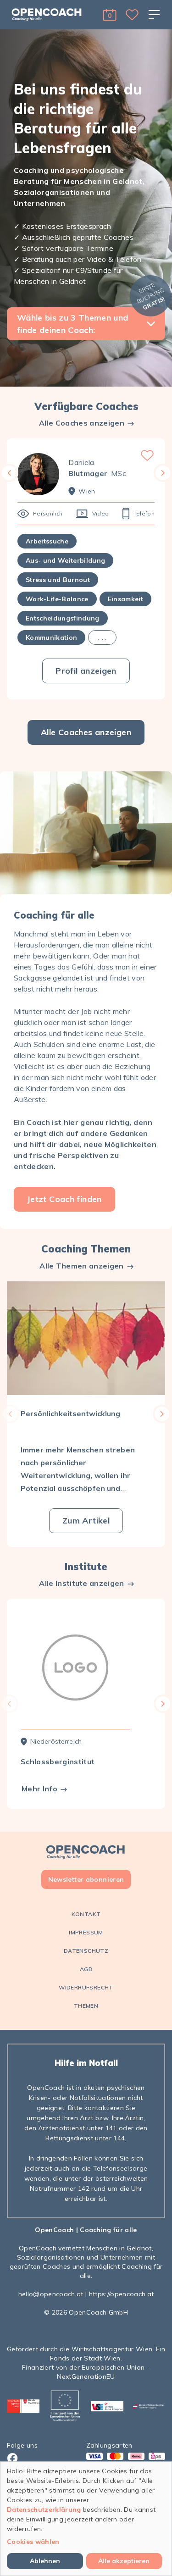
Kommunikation (51, 637)
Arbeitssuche (47, 541)
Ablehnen (45, 2561)
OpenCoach (54, 2230)
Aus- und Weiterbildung (65, 560)
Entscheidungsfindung (63, 618)
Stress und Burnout (58, 580)
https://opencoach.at (122, 2294)
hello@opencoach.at (51, 2294)
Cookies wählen (33, 2542)
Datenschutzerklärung (44, 2510)
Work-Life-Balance (57, 599)
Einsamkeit (125, 599)
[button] (110, 15)
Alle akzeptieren (124, 2561)
